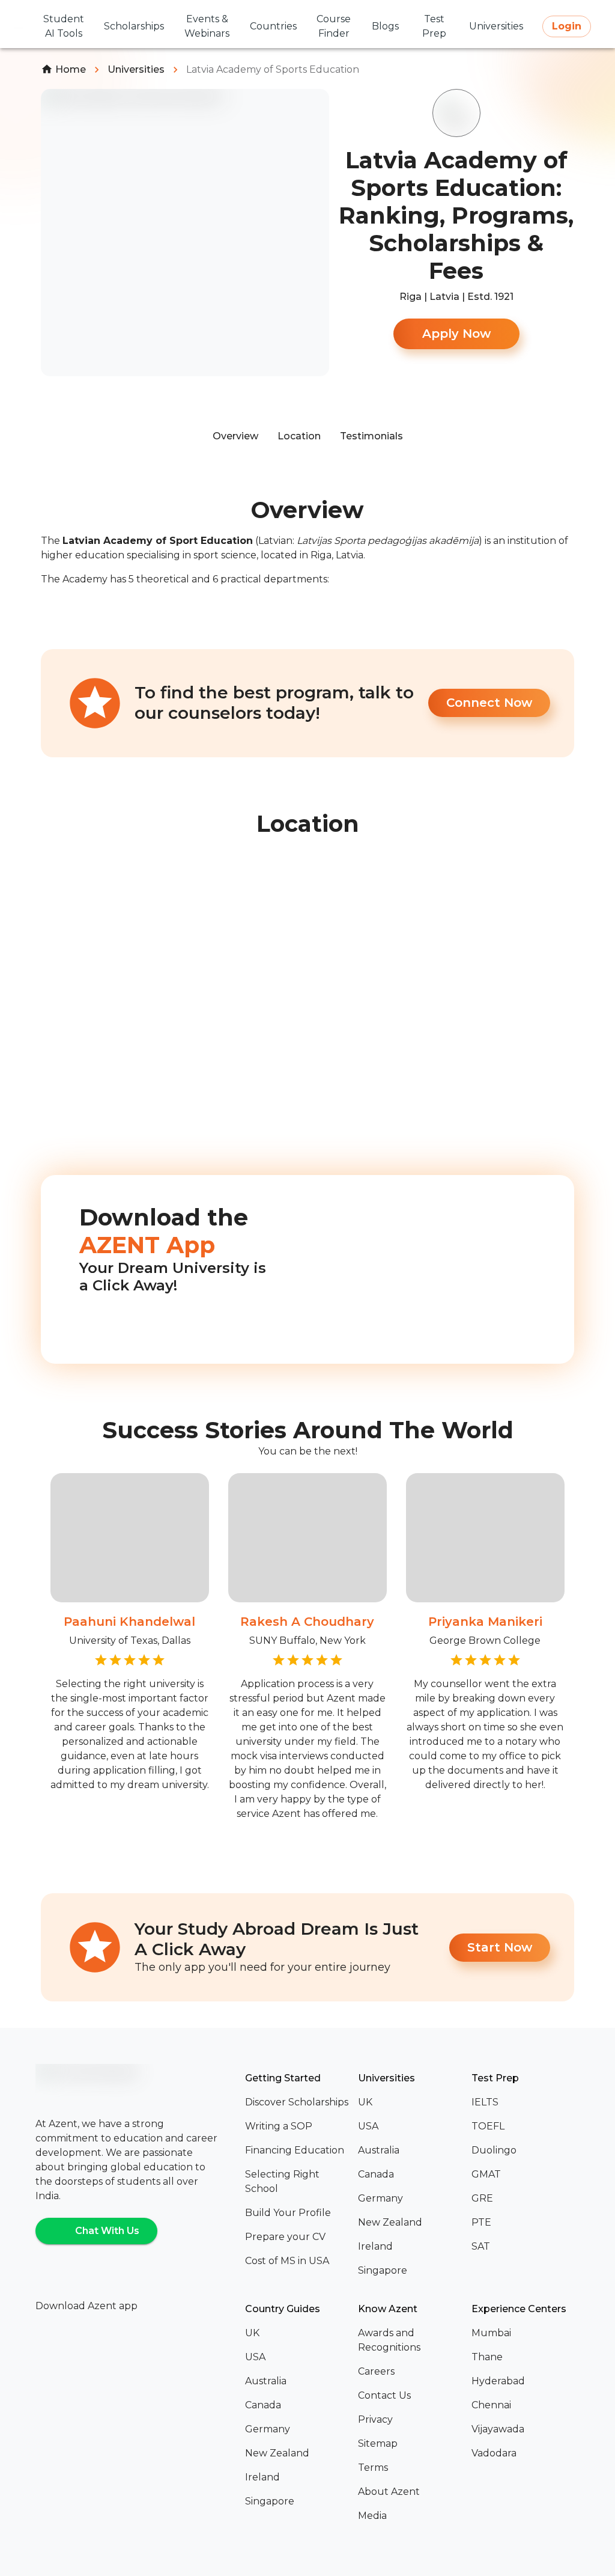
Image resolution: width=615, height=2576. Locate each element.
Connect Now (489, 703)
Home (71, 69)
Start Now (500, 1947)
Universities (136, 69)
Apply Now (456, 334)
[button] (297, 2102)
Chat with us (107, 2231)
